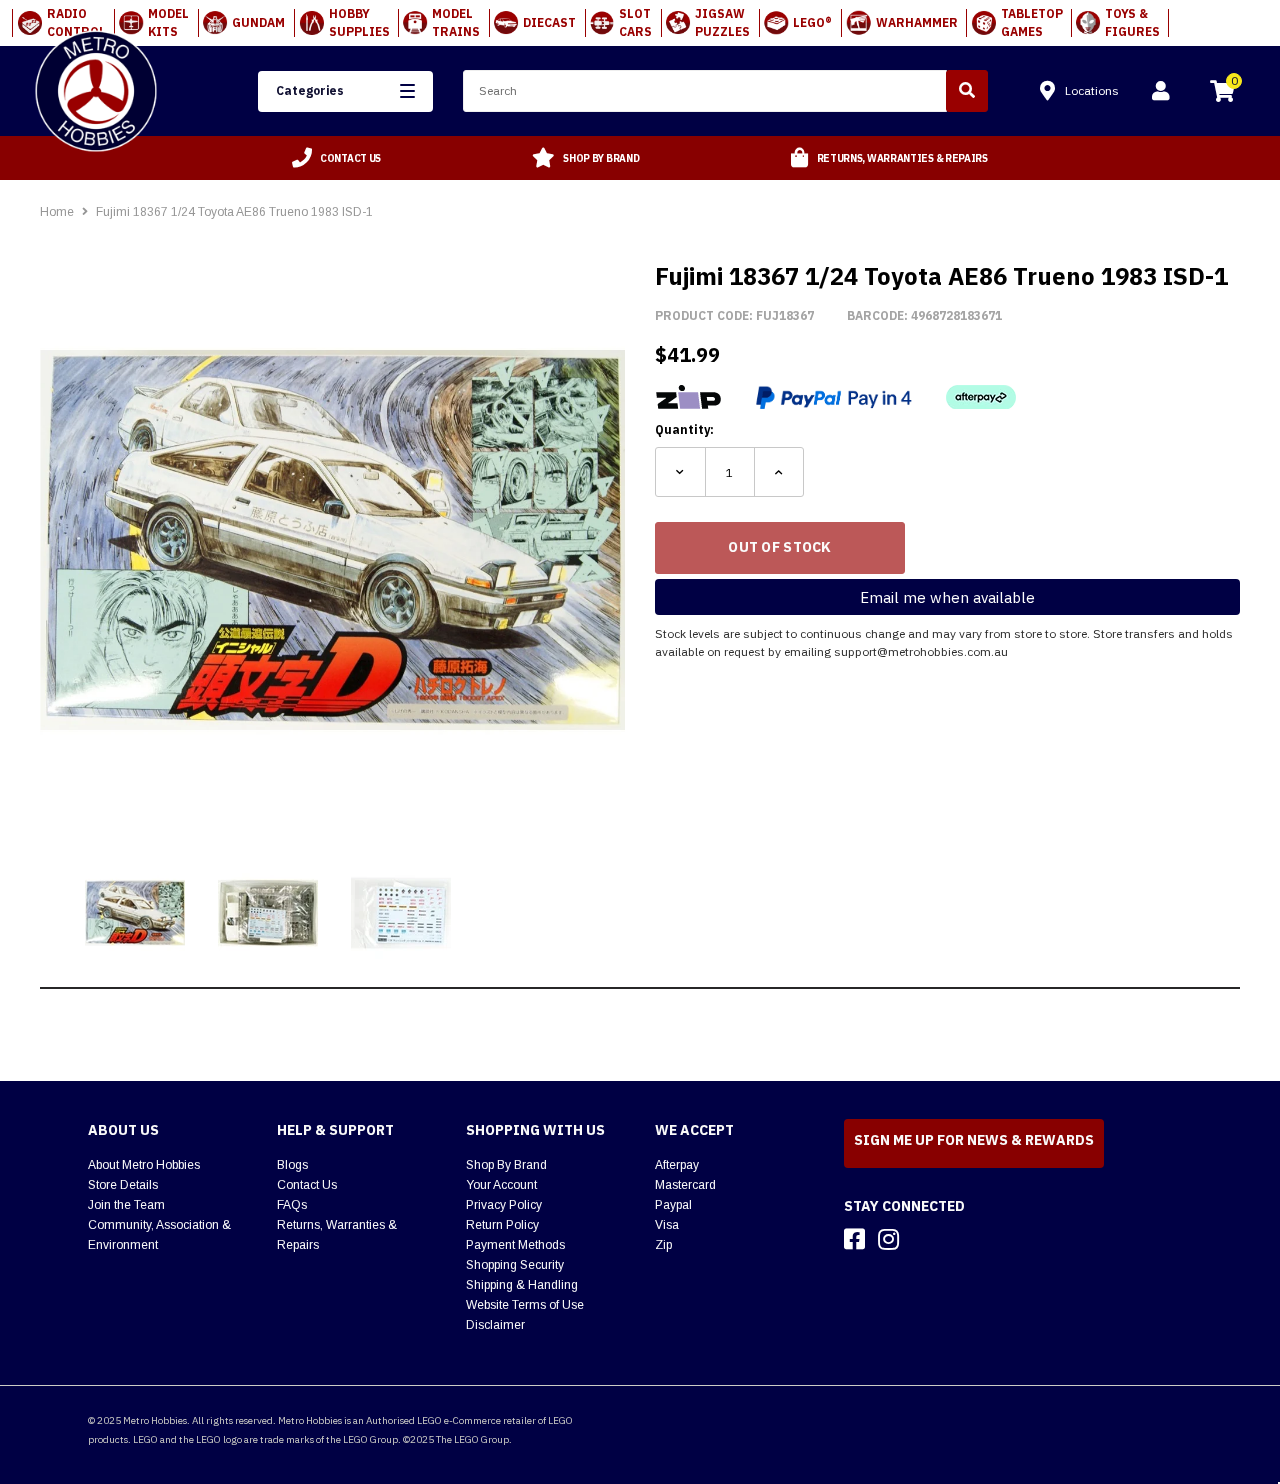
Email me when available (947, 597)
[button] (345, 91)
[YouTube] (924, 1239)
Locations (1092, 90)
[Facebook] (854, 1239)
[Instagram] (888, 1239)
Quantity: (684, 429)
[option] (337, 158)
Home (57, 212)
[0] (1222, 94)
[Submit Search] (967, 91)
